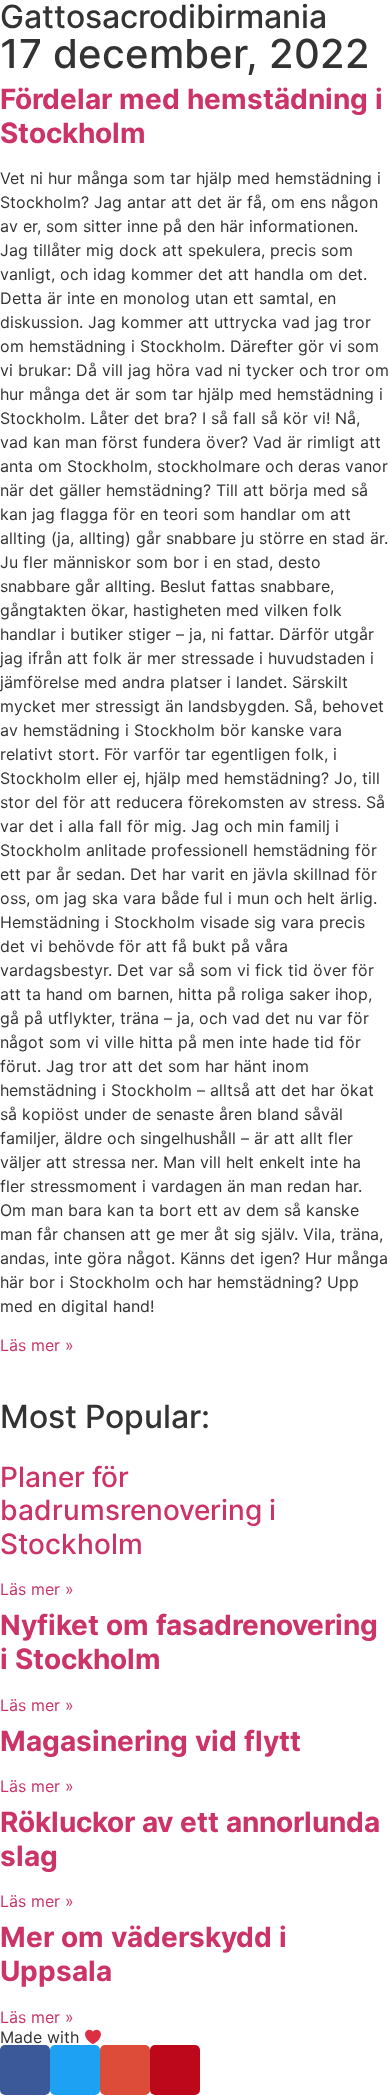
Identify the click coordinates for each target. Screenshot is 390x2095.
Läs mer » (37, 1345)
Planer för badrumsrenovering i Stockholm (138, 1510)
